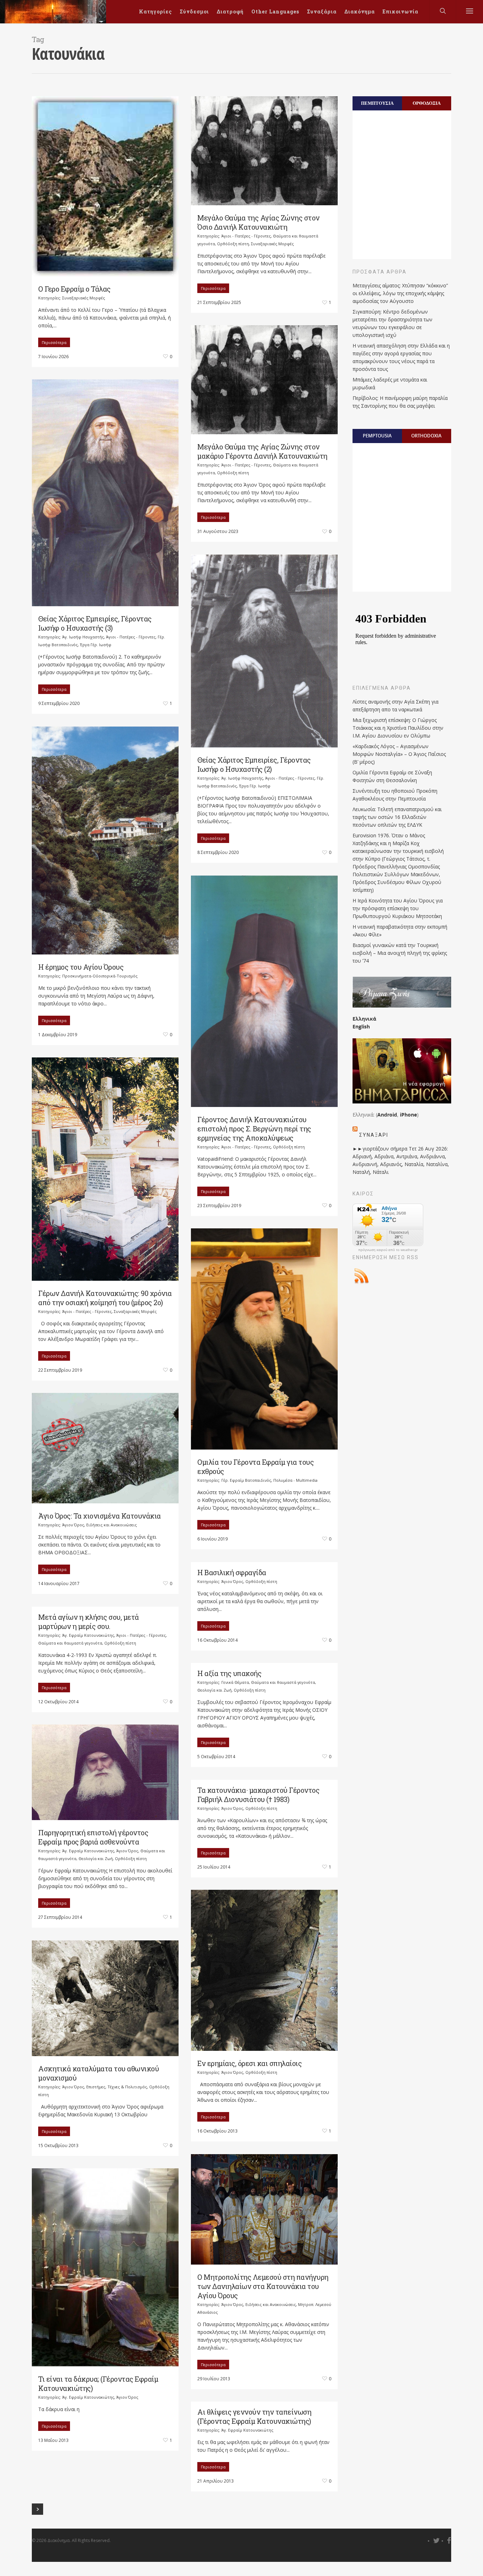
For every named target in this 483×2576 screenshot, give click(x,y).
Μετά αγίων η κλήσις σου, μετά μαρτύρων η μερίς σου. (89, 1622)
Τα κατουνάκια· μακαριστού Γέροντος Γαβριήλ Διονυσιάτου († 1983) (258, 1795)
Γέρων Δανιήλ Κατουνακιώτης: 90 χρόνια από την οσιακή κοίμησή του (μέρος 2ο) (105, 1298)
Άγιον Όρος (73, 1525)
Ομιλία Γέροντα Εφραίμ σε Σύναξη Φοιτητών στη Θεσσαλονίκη (392, 776)
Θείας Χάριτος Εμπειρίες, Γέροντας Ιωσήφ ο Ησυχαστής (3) (95, 623)
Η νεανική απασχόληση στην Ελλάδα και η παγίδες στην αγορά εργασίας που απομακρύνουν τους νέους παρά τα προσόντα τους (401, 357)
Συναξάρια (322, 12)
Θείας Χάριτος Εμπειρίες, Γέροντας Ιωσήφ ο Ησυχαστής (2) (254, 764)
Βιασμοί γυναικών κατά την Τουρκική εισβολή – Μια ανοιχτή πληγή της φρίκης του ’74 (400, 953)
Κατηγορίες (155, 12)
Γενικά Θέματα (235, 1682)
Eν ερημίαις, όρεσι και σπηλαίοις (249, 2063)
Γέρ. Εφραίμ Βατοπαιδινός (246, 1480)
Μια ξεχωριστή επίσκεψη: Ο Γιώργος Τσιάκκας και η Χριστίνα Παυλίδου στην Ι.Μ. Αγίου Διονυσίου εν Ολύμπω (398, 728)
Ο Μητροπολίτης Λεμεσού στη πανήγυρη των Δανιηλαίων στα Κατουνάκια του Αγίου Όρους (263, 2286)
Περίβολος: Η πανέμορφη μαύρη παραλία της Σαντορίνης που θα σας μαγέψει (400, 402)
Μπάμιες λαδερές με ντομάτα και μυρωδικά (390, 383)
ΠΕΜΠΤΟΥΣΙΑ (377, 103)
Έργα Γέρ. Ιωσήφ (96, 645)
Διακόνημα (360, 12)
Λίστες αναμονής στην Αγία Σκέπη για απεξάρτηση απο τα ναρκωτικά (395, 705)
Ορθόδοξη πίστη (233, 244)
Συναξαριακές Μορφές (84, 298)
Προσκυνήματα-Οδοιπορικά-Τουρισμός (100, 976)
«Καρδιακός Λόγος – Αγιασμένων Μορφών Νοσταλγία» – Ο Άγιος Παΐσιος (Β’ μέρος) (399, 754)
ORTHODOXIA (426, 436)
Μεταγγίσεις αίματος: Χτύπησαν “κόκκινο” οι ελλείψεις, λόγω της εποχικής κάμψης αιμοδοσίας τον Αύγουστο (400, 293)
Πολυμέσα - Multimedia (295, 1480)
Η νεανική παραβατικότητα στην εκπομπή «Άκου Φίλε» (400, 931)
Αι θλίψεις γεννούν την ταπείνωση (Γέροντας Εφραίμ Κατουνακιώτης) (254, 2416)
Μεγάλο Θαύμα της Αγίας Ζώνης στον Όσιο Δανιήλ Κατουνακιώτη (258, 222)
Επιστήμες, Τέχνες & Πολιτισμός (117, 2087)
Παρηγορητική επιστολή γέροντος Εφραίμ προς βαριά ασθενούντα (93, 1837)
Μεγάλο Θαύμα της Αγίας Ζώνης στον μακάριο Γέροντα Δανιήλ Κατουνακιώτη (262, 451)
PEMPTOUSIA (377, 436)
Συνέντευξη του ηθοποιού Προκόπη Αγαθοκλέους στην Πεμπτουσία (395, 795)
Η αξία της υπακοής (229, 1673)
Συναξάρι (374, 1135)
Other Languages (275, 12)
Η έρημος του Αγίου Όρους (81, 967)
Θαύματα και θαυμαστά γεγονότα (70, 1643)
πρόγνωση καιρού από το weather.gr (388, 1250)
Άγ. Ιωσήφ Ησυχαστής (83, 637)
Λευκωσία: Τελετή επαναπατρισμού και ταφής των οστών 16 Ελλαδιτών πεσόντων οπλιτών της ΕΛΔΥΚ (397, 817)
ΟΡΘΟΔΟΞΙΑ (427, 103)
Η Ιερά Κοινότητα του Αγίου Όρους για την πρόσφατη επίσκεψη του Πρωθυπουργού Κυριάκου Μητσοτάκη (398, 908)
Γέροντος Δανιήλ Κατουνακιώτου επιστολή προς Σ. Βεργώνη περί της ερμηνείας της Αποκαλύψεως (254, 1129)
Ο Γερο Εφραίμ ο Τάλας (74, 289)
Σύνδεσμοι (194, 12)
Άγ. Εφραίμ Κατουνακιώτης (88, 1635)
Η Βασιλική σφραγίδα (232, 1572)
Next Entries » (37, 2509)
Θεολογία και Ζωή (214, 1690)
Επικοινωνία (400, 12)
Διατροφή (230, 12)
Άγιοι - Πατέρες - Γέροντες (246, 236)
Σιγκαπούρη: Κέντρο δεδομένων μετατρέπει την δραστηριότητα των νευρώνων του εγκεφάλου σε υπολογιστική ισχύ (392, 323)
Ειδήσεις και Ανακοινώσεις (112, 1525)
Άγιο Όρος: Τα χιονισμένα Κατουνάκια (100, 1516)
